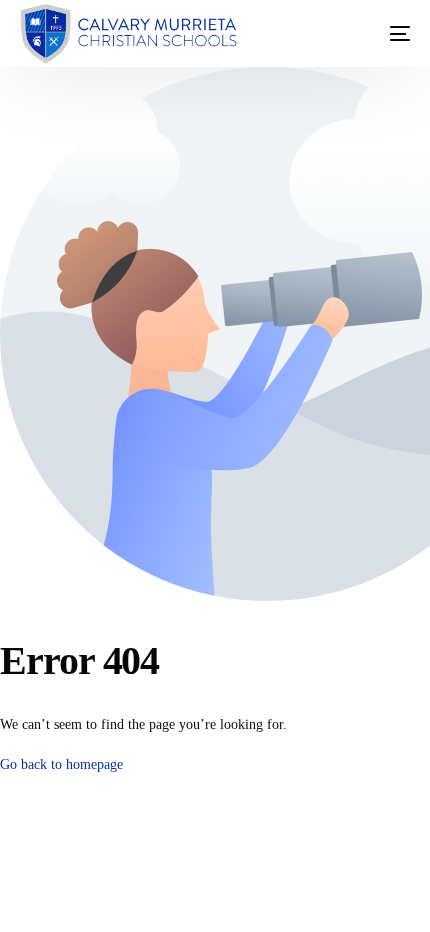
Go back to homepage (61, 764)
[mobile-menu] (380, 34)
